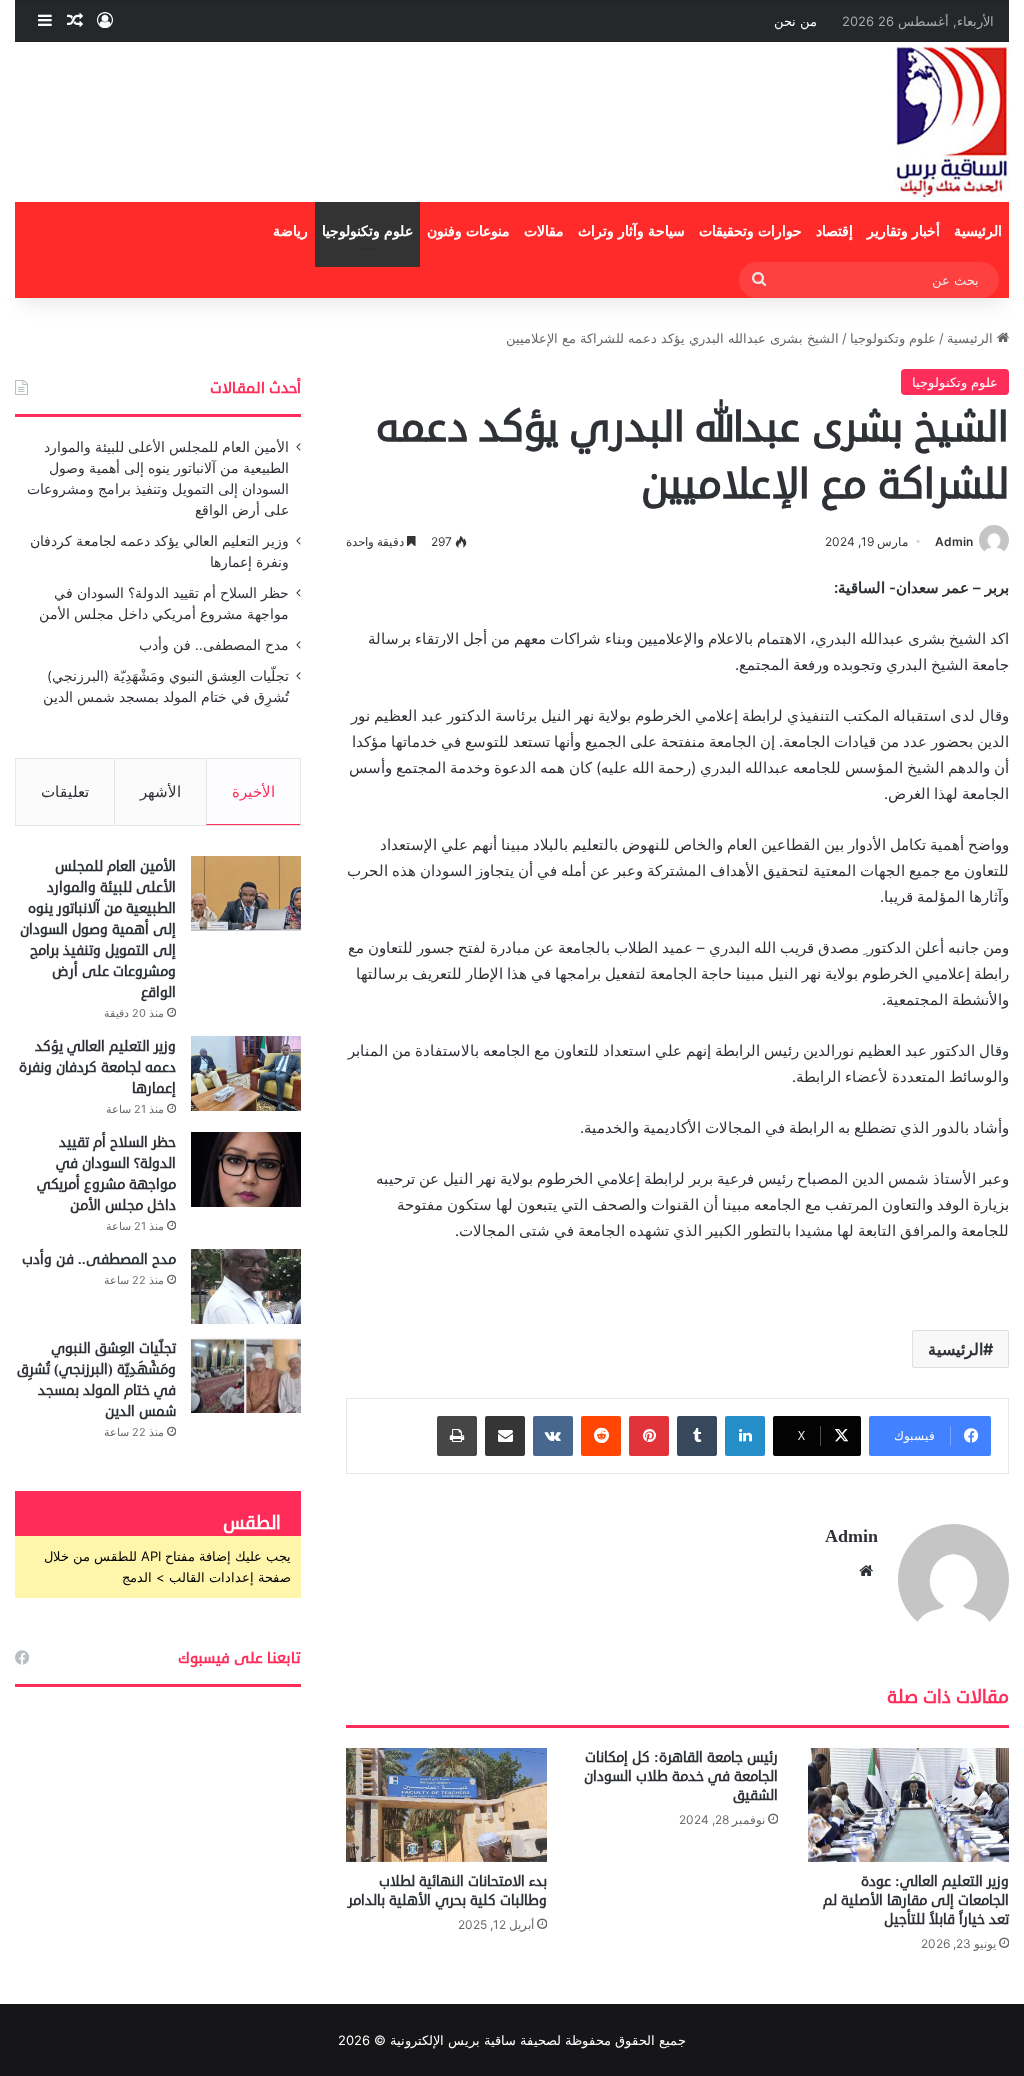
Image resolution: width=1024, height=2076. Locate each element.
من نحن (795, 21)
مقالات (544, 231)
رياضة (290, 231)
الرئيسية (978, 231)
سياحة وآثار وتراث (631, 231)
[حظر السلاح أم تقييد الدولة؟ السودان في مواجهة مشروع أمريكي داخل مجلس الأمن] (246, 1169)
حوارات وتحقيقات (750, 231)
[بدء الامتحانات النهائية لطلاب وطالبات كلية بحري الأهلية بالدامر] (446, 1804)
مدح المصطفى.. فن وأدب (214, 645)
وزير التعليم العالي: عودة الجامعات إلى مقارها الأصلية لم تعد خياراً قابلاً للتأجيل (916, 1900)
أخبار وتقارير (903, 231)
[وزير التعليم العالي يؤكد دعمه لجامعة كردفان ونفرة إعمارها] (246, 1073)
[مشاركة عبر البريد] (505, 1436)
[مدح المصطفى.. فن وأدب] (246, 1286)
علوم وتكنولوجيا (367, 231)
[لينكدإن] (745, 1436)
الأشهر (160, 791)
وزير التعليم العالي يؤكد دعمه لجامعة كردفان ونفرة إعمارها (97, 1067)
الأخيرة (253, 791)
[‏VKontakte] (553, 1436)
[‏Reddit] (601, 1436)
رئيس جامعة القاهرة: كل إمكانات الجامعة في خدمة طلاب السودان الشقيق (681, 1776)
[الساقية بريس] (952, 122)
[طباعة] (457, 1436)
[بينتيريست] (649, 1436)
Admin (954, 541)
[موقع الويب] (866, 1571)
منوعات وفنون (468, 231)
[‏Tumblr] (697, 1436)
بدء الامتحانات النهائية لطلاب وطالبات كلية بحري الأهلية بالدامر (447, 1891)
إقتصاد (834, 231)
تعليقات (65, 791)
